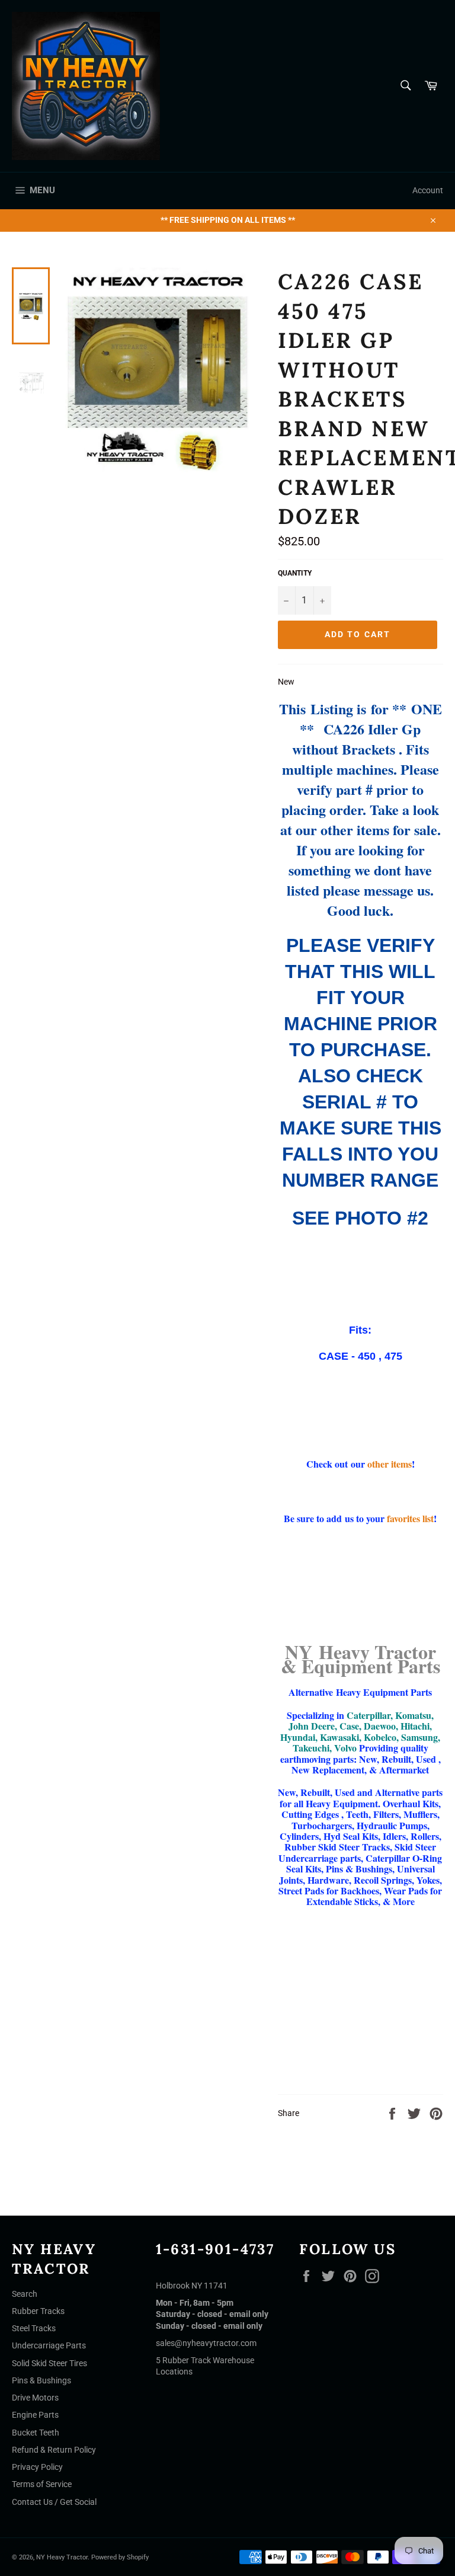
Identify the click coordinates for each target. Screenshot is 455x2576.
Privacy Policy (37, 2467)
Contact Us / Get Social (54, 2502)
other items (390, 1464)
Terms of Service (42, 2484)
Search (25, 2294)
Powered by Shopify (120, 2557)
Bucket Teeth (36, 2433)
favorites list (410, 1518)
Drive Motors (35, 2398)
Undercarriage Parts (49, 2345)
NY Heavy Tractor (62, 2557)
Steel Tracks (34, 2328)
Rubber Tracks (38, 2311)
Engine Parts (35, 2415)
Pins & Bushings (41, 2380)
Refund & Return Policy (54, 2450)
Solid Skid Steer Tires (49, 2363)
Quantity (295, 573)
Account (428, 190)
